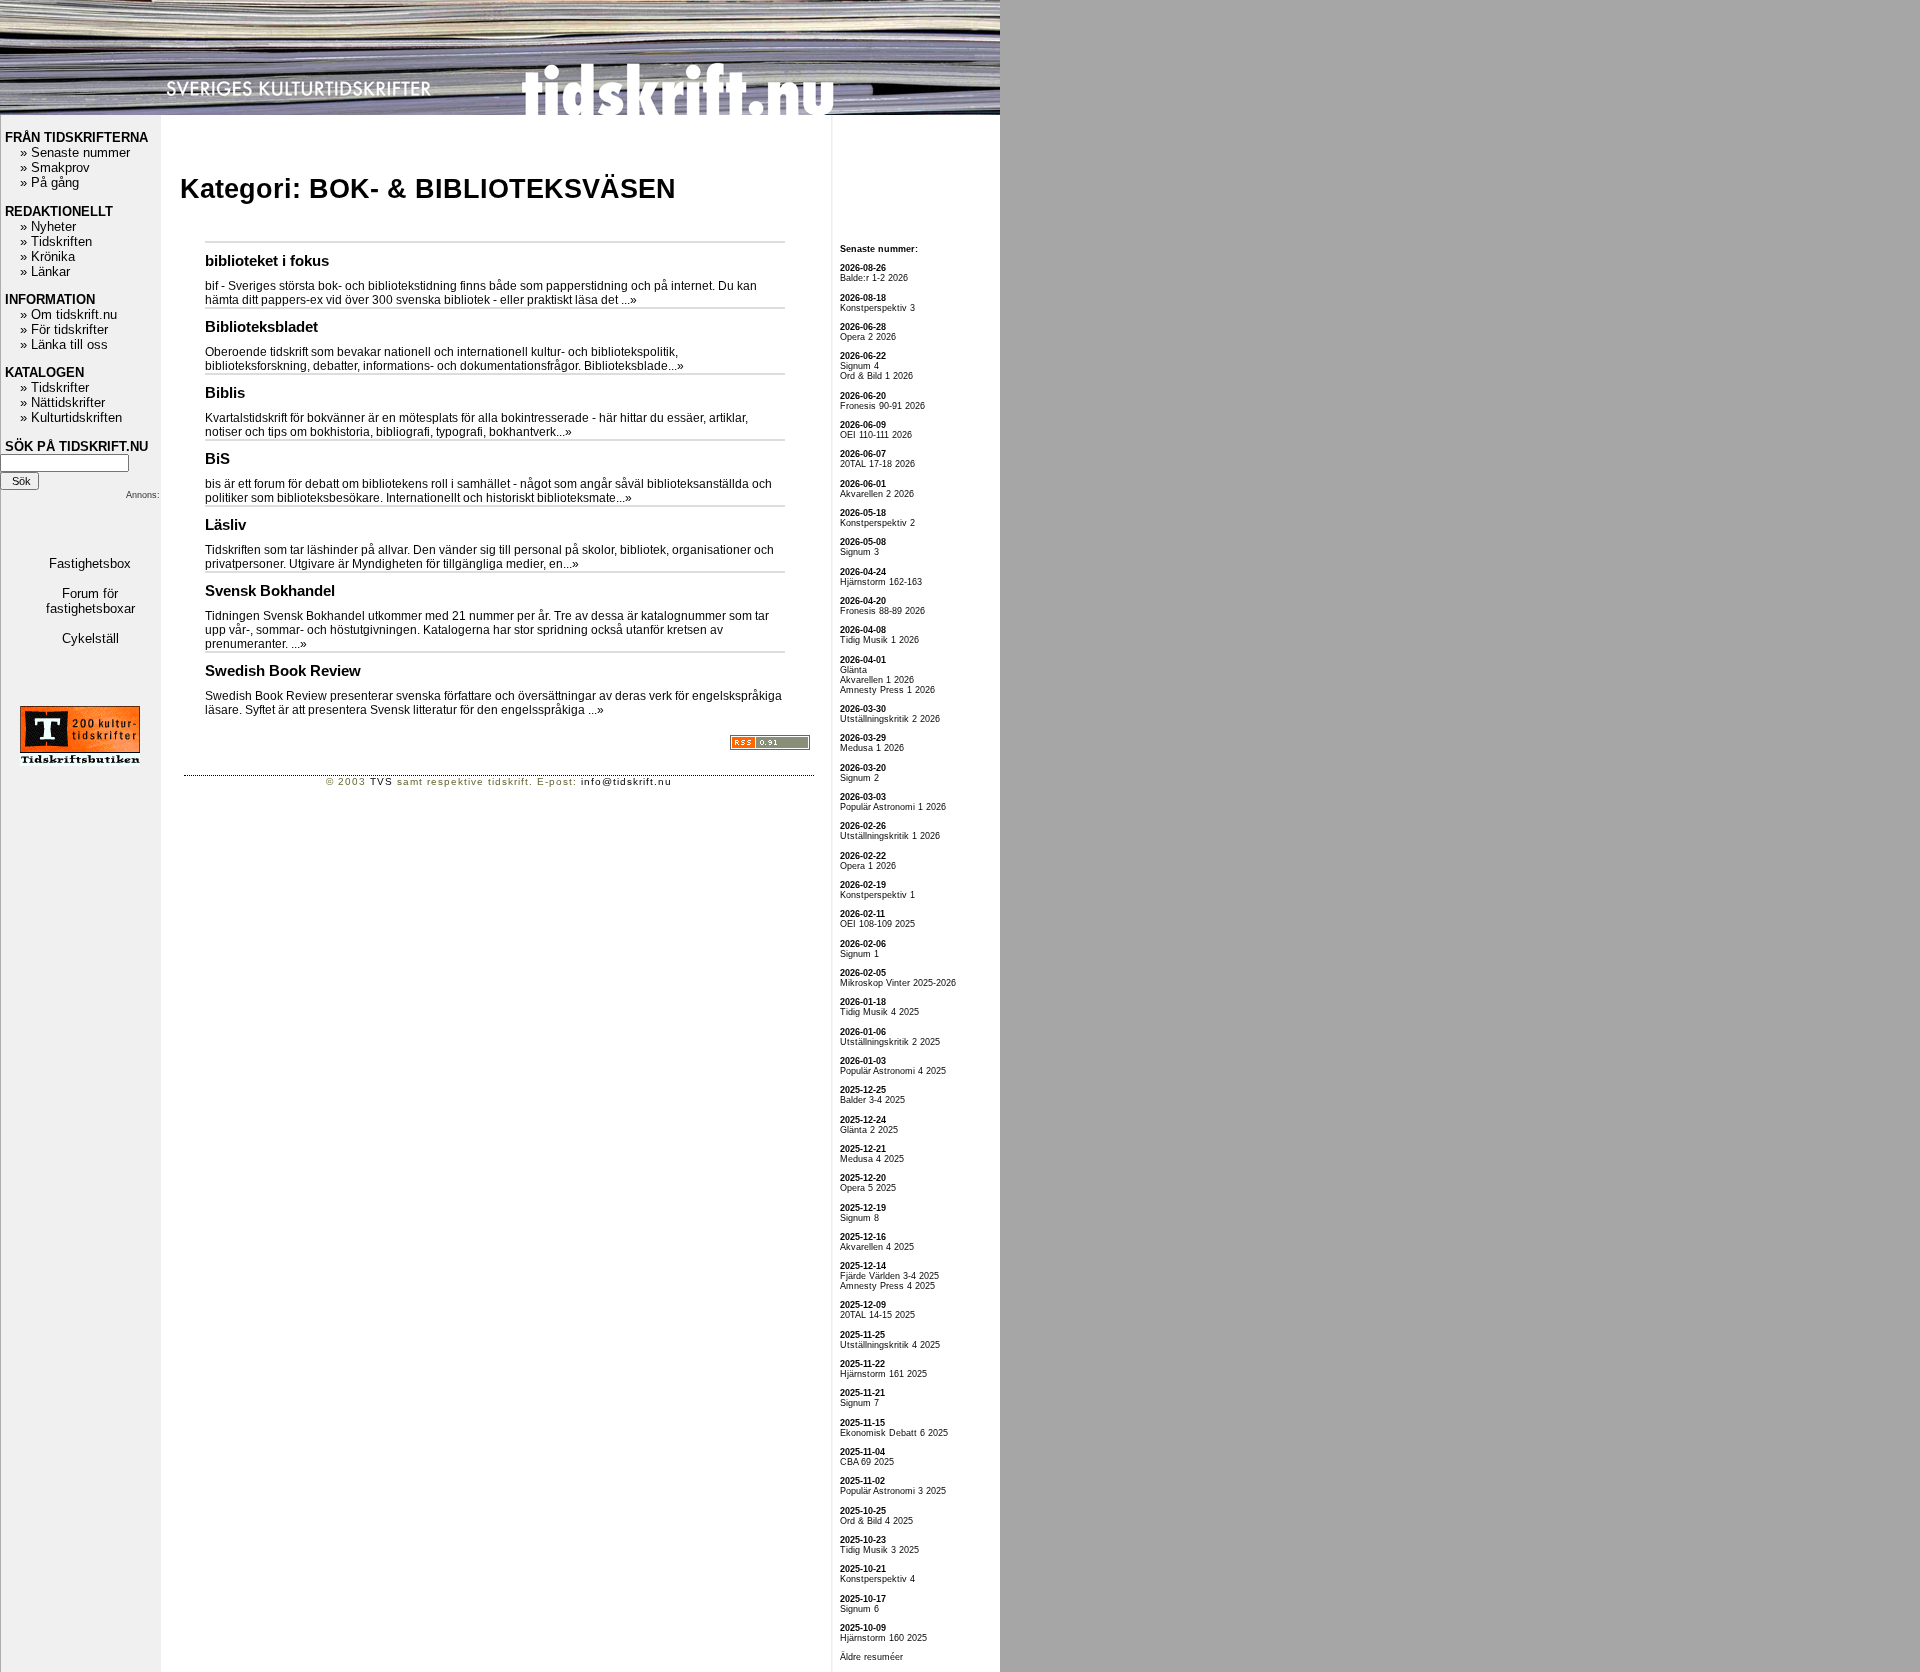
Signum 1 (859, 954)
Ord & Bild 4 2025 (876, 1521)
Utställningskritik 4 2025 (890, 1345)
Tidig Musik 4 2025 (879, 1012)
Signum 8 (859, 1218)
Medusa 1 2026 (872, 748)
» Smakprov (55, 167)
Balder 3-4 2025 (872, 1100)
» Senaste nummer (75, 152)
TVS (381, 781)
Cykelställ (90, 638)
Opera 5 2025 (868, 1188)
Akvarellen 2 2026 (877, 494)
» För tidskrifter (64, 329)
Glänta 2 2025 (869, 1130)
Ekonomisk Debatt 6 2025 (894, 1433)
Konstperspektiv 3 (877, 308)
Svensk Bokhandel (270, 591)
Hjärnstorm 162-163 (881, 582)
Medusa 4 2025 (872, 1159)
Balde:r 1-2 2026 (874, 278)
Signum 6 (859, 1609)
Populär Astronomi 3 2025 (893, 1491)
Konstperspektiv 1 (877, 895)
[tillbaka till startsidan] (500, 110)
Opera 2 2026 (868, 337)
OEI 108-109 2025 (877, 924)
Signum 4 (859, 366)
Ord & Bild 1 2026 (876, 376)
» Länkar (45, 271)
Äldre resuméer (871, 1657)
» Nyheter (48, 226)
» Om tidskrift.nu (68, 314)
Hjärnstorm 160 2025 (883, 1638)
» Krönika (47, 256)
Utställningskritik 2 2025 (890, 1042)
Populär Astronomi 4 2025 (893, 1071)
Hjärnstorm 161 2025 (883, 1374)
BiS (217, 459)
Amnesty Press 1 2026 (887, 690)
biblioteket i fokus (267, 261)
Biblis (225, 393)
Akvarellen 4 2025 (877, 1247)
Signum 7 (859, 1403)
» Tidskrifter (54, 387)
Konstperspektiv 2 (877, 523)
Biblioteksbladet (261, 327)
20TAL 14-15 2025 (877, 1315)
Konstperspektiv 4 (877, 1579)
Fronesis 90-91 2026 (882, 406)
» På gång (49, 182)
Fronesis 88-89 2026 (882, 611)
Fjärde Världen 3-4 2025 (889, 1276)
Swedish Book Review (283, 671)
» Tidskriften (56, 241)
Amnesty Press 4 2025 (887, 1286)
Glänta (853, 670)
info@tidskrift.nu (626, 781)
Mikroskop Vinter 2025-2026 (898, 983)
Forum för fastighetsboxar (90, 601)
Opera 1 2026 (868, 866)
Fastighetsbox (90, 563)
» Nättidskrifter (62, 402)
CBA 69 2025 (867, 1462)
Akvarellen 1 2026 (877, 680)
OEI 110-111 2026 (876, 435)
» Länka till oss (64, 344)
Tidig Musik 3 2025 (879, 1550)
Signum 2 (859, 778)
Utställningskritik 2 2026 (890, 719)
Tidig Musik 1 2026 (879, 640)
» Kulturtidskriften (71, 417)
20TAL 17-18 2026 (877, 464)
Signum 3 (859, 552)
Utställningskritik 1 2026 (890, 836)
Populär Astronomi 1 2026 (893, 807)
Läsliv (225, 525)
